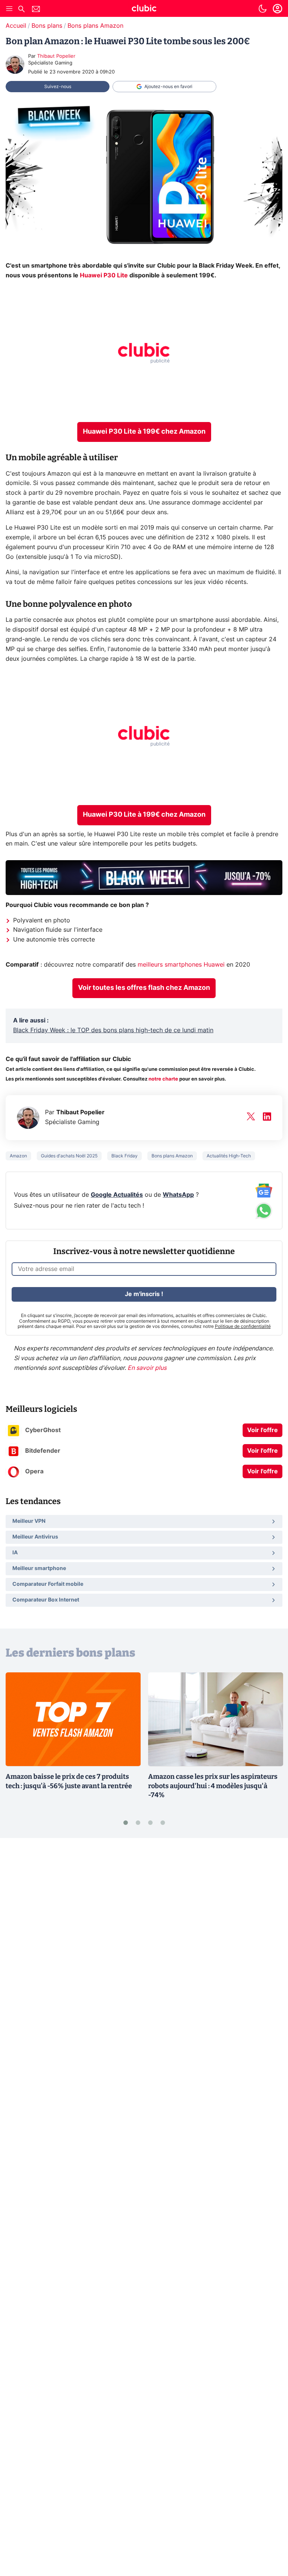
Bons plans (47, 26)
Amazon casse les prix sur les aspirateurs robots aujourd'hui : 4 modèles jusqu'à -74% (213, 1786)
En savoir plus (147, 1368)
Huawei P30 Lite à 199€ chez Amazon (144, 432)
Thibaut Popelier (56, 56)
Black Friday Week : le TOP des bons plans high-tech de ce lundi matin (113, 1030)
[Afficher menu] (9, 9)
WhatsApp (178, 1195)
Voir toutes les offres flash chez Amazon (144, 988)
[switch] (262, 9)
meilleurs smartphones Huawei (181, 965)
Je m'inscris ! (144, 1294)
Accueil (16, 26)
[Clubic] (144, 9)
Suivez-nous (58, 87)
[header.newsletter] (36, 10)
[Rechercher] (21, 10)
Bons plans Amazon (95, 26)
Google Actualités (117, 1195)
